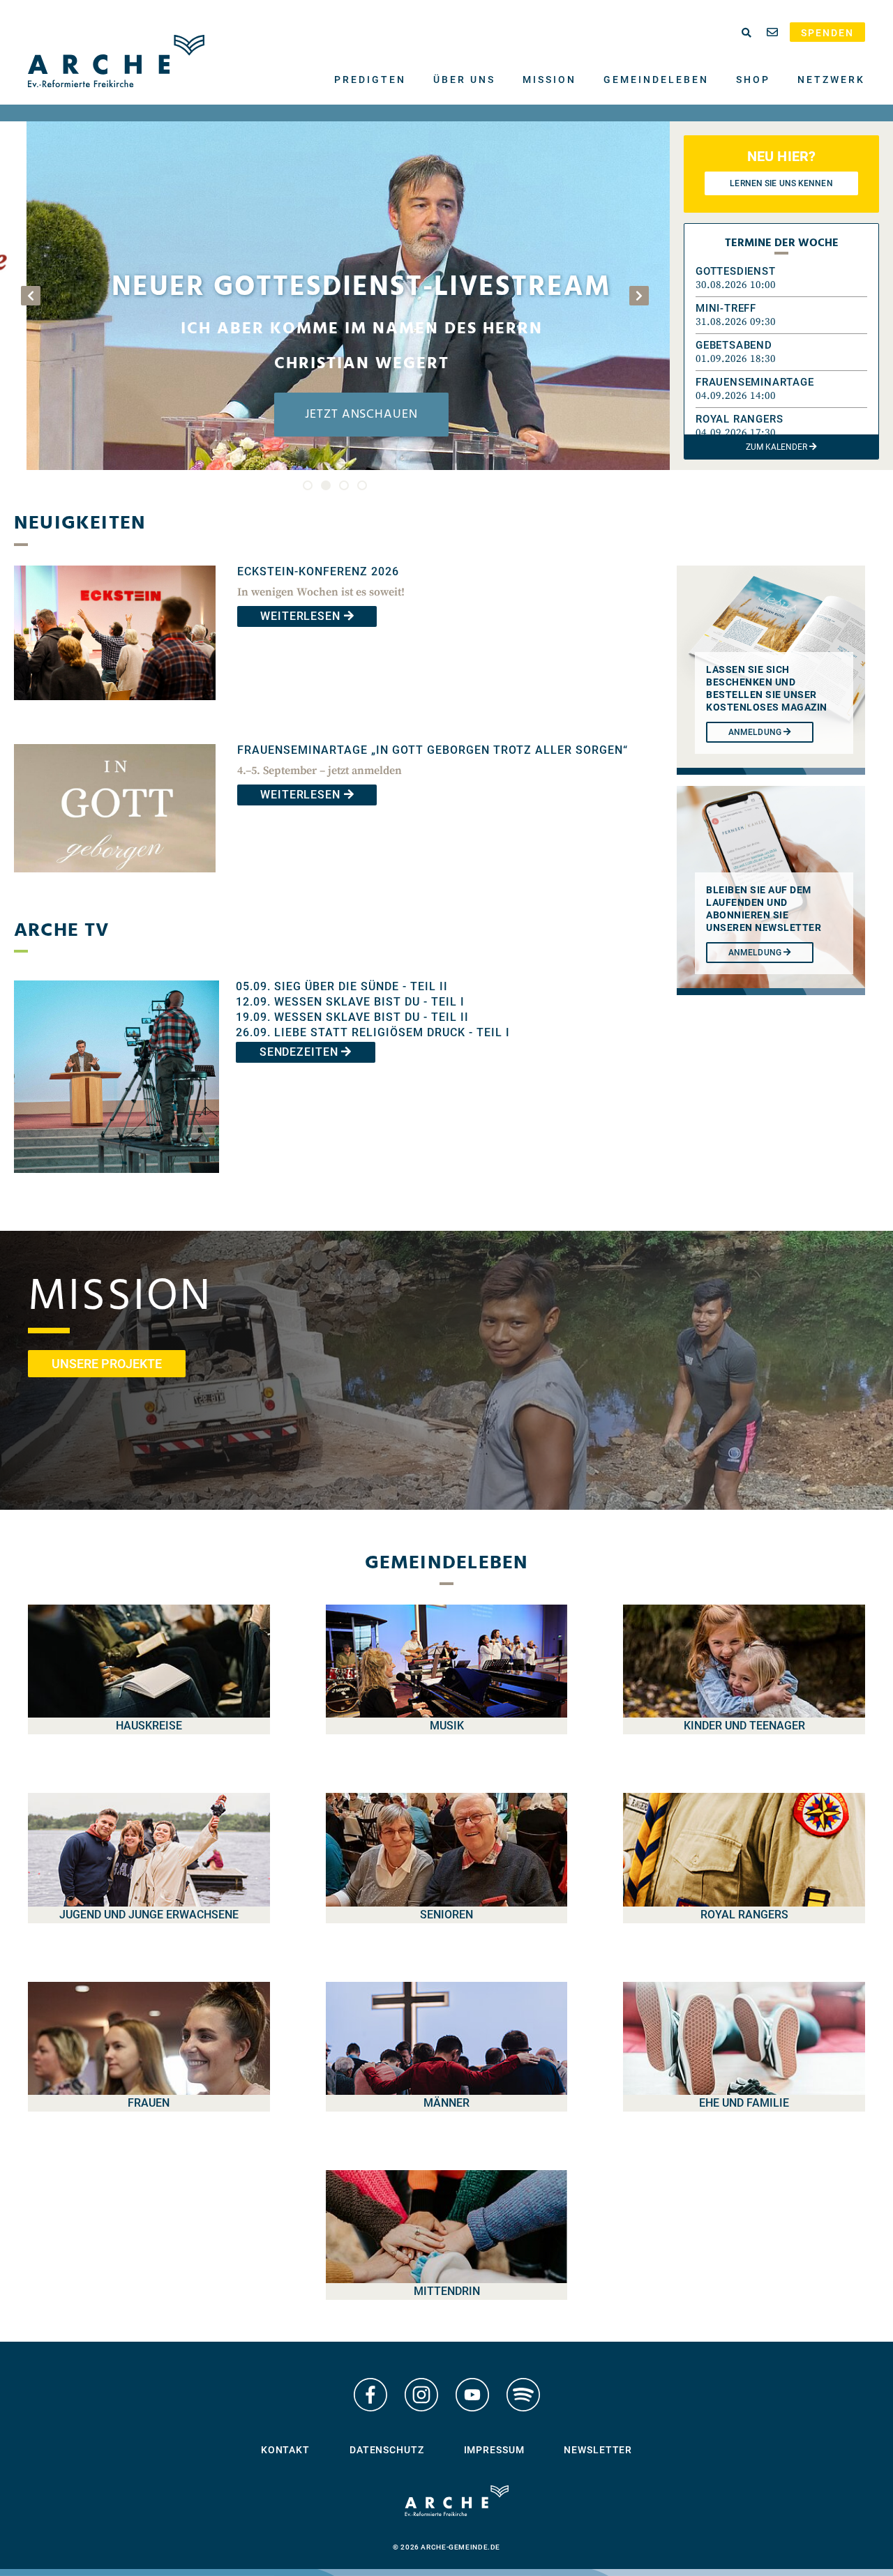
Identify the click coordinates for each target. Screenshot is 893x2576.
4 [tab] (362, 485)
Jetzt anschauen (335, 415)
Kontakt (285, 2450)
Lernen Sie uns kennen (781, 183)
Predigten (370, 79)
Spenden (827, 33)
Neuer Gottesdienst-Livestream (335, 288)
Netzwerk (831, 79)
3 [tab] (344, 485)
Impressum (494, 2450)
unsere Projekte (107, 1364)
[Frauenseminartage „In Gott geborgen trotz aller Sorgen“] (115, 882)
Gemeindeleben (656, 79)
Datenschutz (387, 2450)
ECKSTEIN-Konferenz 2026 (318, 571)
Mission (549, 79)
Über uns (464, 79)
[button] (781, 278)
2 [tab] (326, 485)
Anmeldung (756, 953)
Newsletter (598, 2450)
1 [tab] (308, 485)
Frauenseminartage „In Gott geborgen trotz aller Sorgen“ (433, 750)
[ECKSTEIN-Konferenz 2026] (115, 710)
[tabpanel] (335, 296)
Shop (753, 79)
